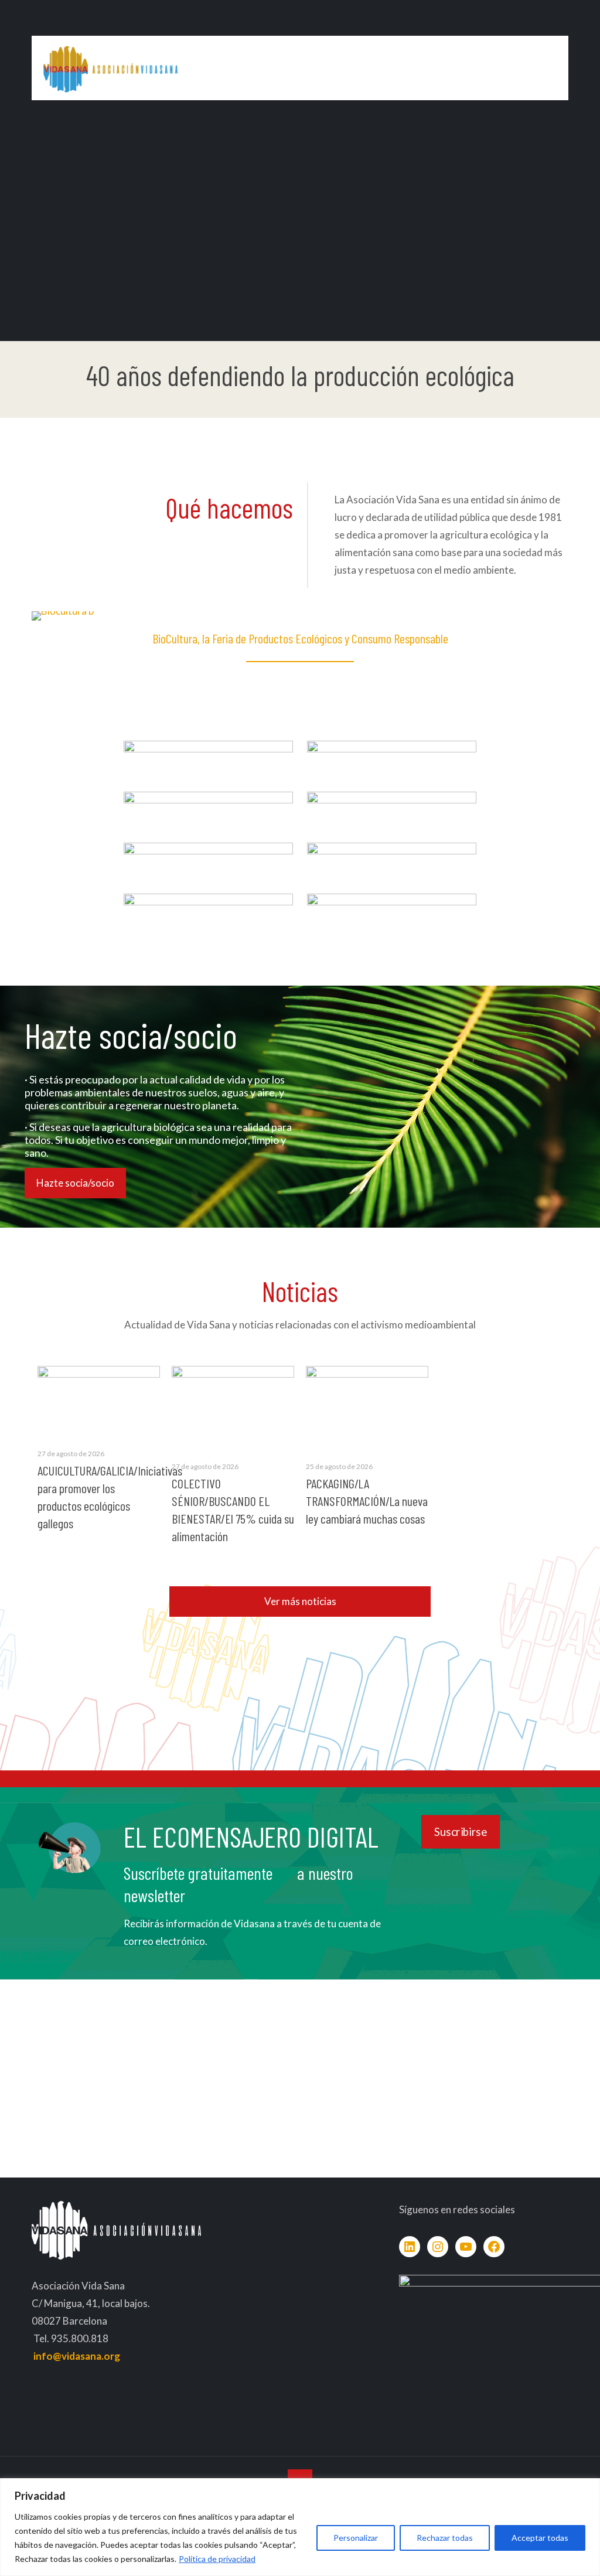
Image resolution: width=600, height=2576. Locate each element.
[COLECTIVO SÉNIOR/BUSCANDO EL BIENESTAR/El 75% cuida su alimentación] (233, 1407)
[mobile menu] (550, 68)
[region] (300, 2527)
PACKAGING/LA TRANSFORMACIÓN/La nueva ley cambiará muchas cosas (367, 1501)
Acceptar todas (540, 2538)
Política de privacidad (217, 2559)
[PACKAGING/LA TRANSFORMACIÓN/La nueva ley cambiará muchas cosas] (367, 1407)
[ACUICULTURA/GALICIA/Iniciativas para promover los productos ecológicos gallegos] (99, 1401)
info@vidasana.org (77, 2356)
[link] (208, 754)
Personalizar (356, 2538)
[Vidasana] (110, 68)
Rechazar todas (445, 2538)
